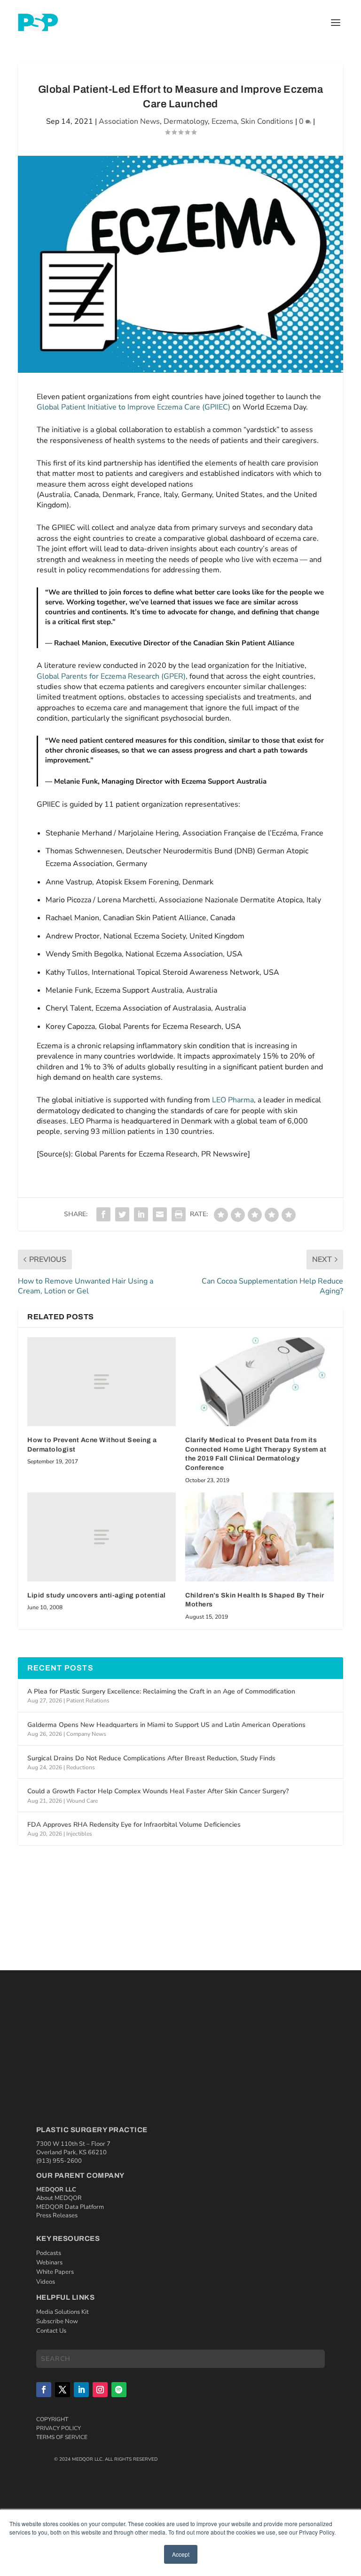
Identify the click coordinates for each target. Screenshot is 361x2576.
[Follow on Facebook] (44, 2390)
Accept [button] (181, 2554)
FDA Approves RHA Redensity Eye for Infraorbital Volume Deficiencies (134, 1825)
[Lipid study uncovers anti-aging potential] (102, 1537)
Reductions (81, 1767)
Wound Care (82, 1801)
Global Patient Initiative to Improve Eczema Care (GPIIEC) (133, 407)
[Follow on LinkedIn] (81, 2390)
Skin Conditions (267, 121)
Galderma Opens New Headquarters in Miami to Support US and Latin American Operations (166, 1725)
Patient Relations (88, 1701)
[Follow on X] (63, 2390)
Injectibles (79, 1834)
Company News (86, 1734)
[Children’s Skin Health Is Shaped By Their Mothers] (259, 1537)
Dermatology (186, 121)
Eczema (224, 121)
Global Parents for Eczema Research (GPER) (111, 676)
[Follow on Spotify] (119, 2390)
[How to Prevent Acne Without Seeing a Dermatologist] (102, 1382)
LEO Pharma (233, 1100)
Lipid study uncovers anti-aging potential (97, 1595)
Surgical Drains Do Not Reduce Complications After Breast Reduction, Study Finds (151, 1758)
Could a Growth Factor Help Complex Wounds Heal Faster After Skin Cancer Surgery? (158, 1791)
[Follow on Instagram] (100, 2390)
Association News (129, 121)
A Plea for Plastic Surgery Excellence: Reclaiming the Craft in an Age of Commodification (161, 1691)
